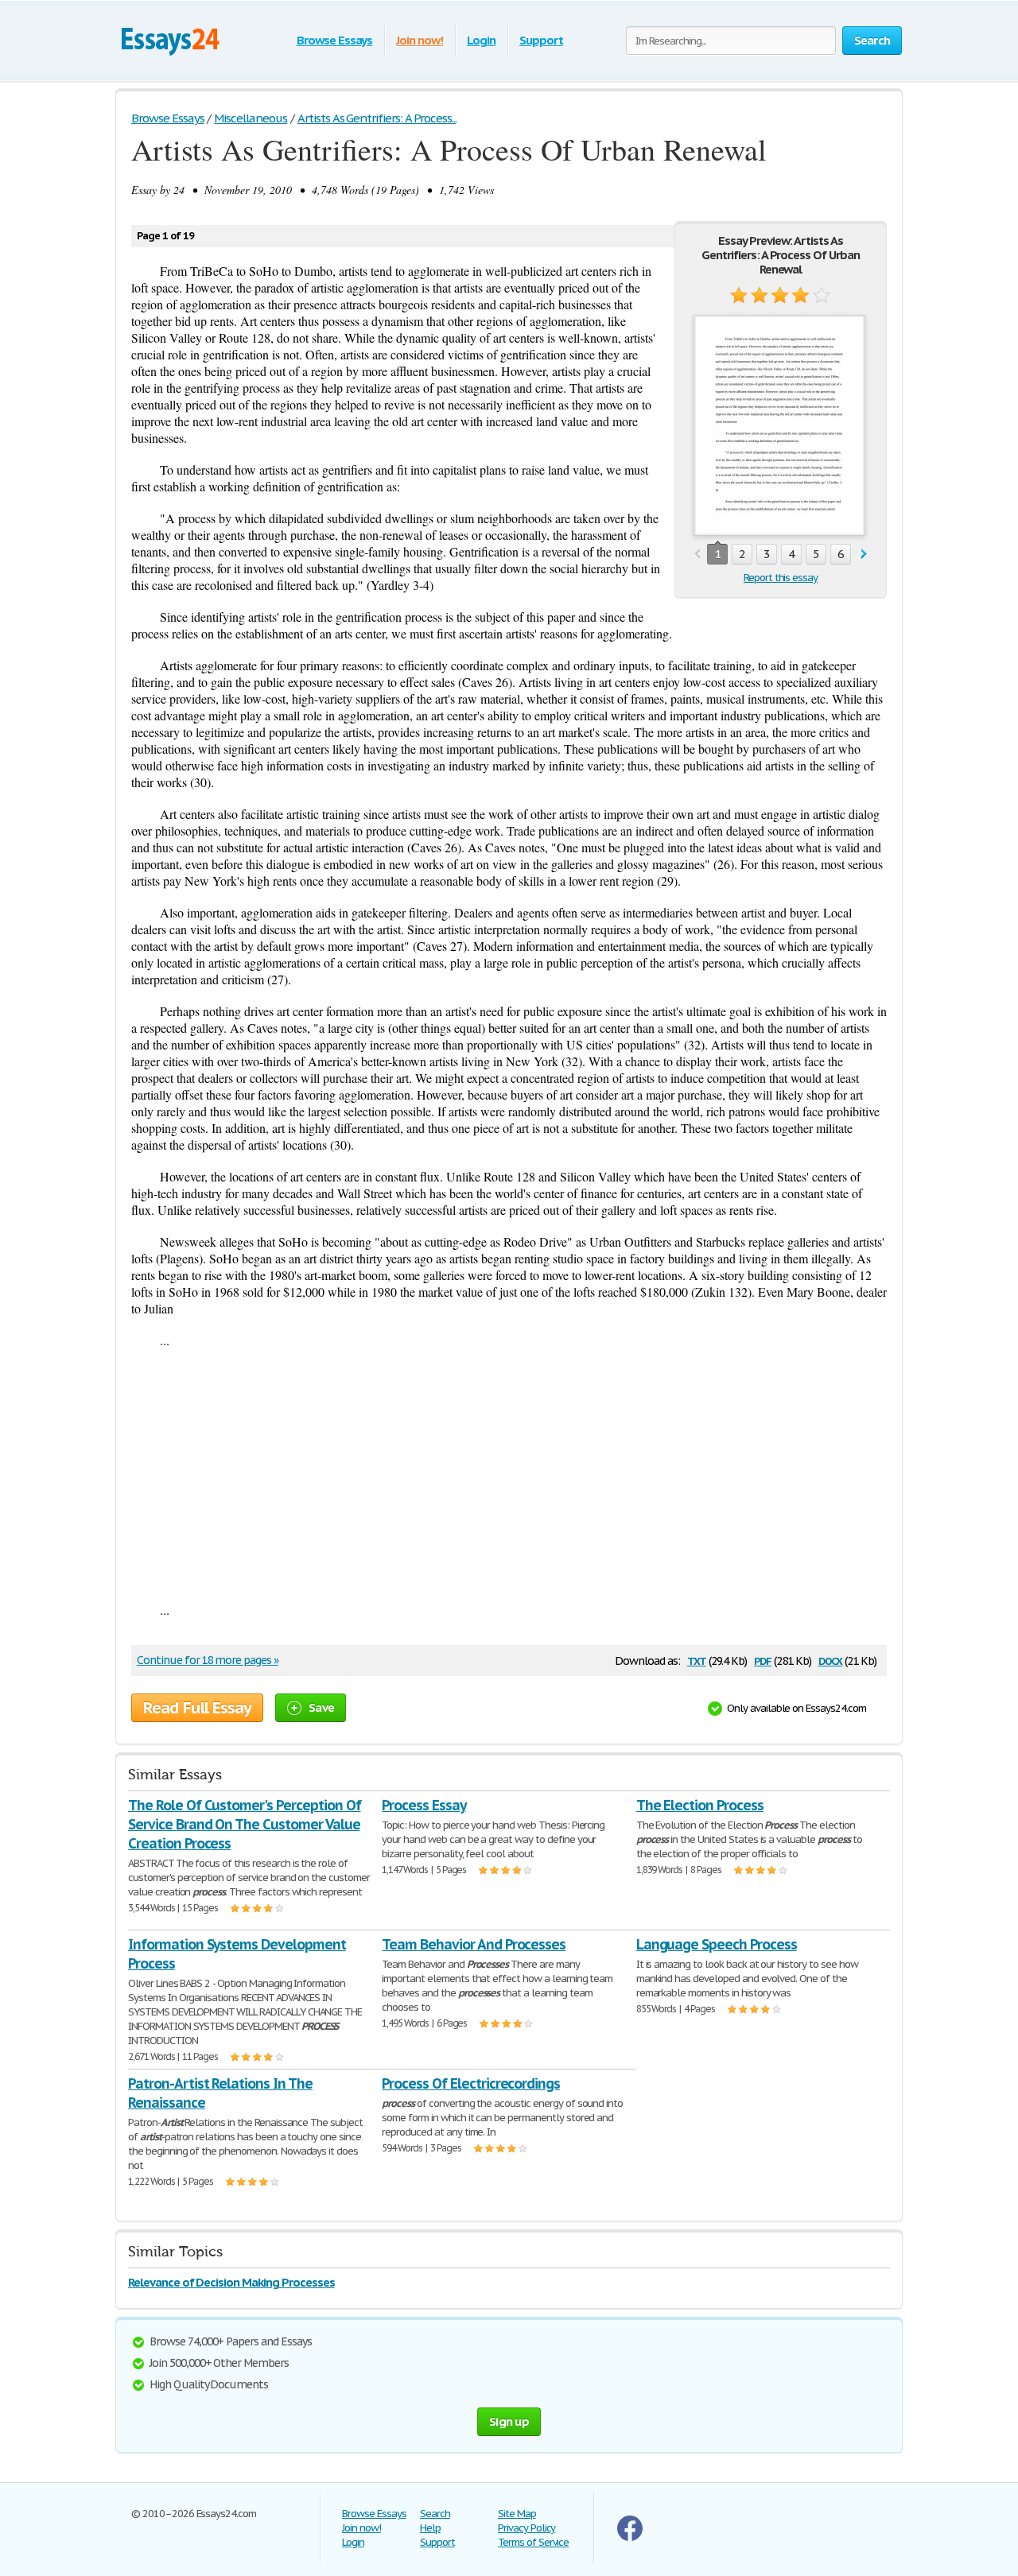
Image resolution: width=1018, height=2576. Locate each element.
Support (541, 40)
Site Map (517, 2514)
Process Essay (424, 1805)
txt (697, 1660)
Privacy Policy (526, 2528)
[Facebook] (630, 2537)
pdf (763, 1660)
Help (430, 2528)
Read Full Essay (197, 1708)
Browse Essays (334, 40)
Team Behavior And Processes (474, 1944)
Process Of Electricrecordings (471, 2083)
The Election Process (700, 1805)
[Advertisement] (509, 1475)
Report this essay (781, 578)
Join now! (420, 40)
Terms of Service (533, 2542)
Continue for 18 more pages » (208, 1660)
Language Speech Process (717, 1944)
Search (435, 2514)
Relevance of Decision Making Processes (231, 2282)
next (864, 555)
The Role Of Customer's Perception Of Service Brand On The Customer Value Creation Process (245, 1824)
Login (481, 40)
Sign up (509, 2421)
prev (697, 555)
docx (831, 1660)
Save (321, 1707)
